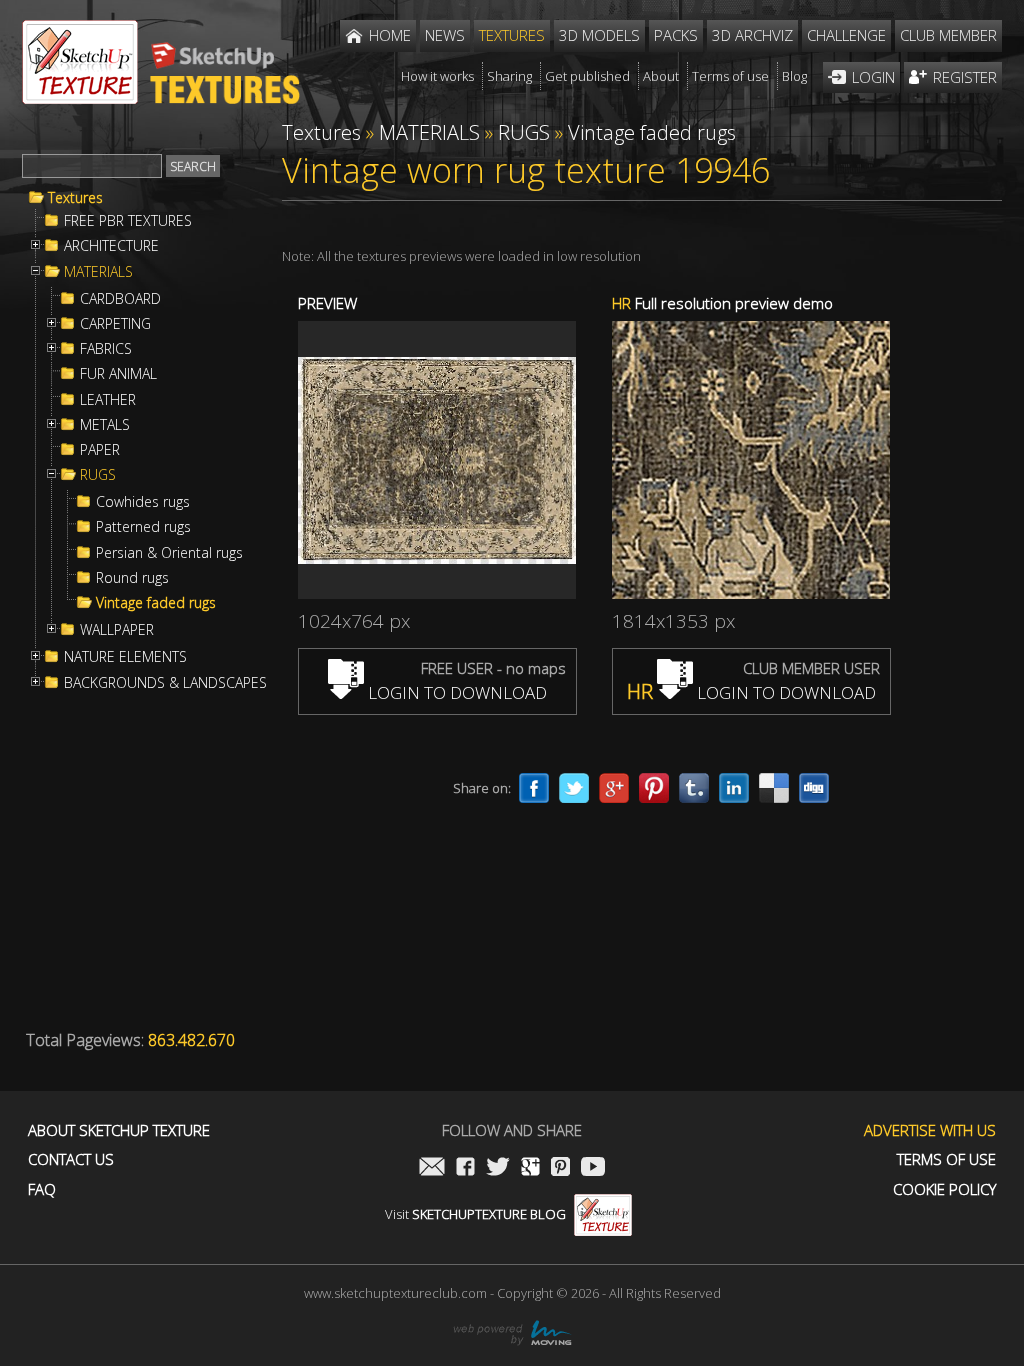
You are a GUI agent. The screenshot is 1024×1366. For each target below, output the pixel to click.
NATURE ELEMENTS (125, 657)
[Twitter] (574, 788)
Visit (475, 1214)
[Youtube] (593, 1168)
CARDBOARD (120, 299)
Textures (75, 198)
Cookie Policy (944, 1189)
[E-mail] (432, 1168)
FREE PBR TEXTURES (128, 221)
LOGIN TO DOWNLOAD (455, 692)
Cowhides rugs (143, 502)
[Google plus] (614, 788)
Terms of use (946, 1159)
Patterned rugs (143, 527)
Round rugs (132, 578)
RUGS (98, 475)
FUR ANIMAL (118, 374)
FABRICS (106, 349)
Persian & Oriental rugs (169, 553)
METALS (105, 425)
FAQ (42, 1189)
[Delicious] (774, 788)
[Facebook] (534, 788)
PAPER (100, 450)
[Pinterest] (654, 788)
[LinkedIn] (734, 788)
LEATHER (108, 400)
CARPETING (115, 324)
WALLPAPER (117, 630)
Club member (948, 35)
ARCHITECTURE (111, 246)
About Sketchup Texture (119, 1130)
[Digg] (814, 788)
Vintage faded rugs (156, 603)
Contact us (71, 1159)
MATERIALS (98, 272)
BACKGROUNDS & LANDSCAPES (165, 683)
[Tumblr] (694, 788)
